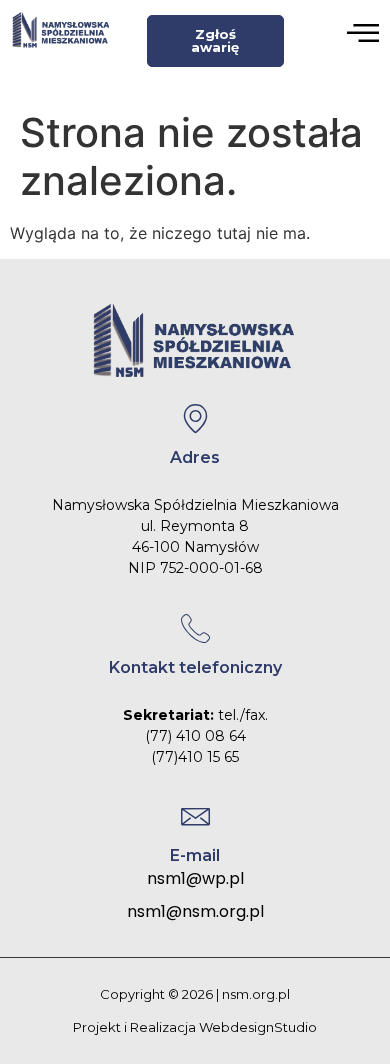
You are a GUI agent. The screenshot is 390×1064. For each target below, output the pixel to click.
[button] (362, 35)
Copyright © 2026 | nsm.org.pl (195, 994)
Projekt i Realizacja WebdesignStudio (195, 1027)
